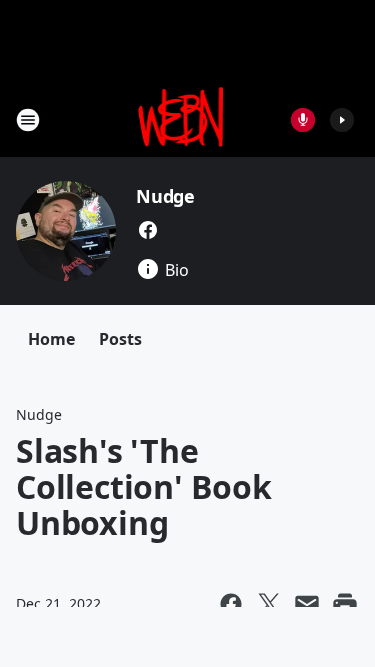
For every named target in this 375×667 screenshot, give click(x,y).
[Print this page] (345, 604)
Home (51, 339)
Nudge (165, 196)
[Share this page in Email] (307, 604)
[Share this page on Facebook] (231, 604)
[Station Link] (181, 119)
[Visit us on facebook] (148, 230)
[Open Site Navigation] (28, 120)
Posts (120, 339)
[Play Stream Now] (342, 120)
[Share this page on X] (269, 604)
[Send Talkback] (303, 120)
